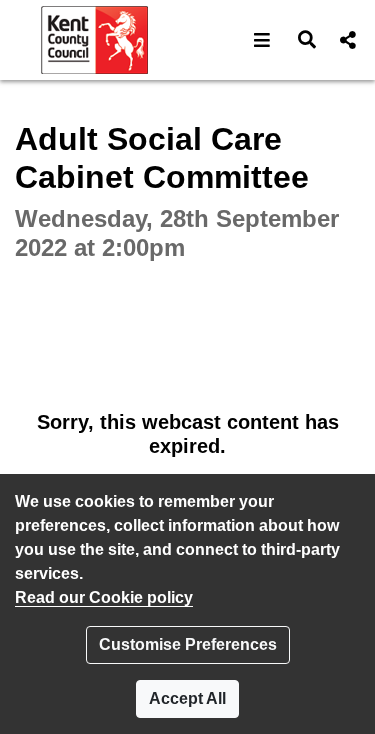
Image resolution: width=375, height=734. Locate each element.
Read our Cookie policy (104, 597)
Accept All (187, 698)
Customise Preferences (188, 644)
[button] (262, 40)
